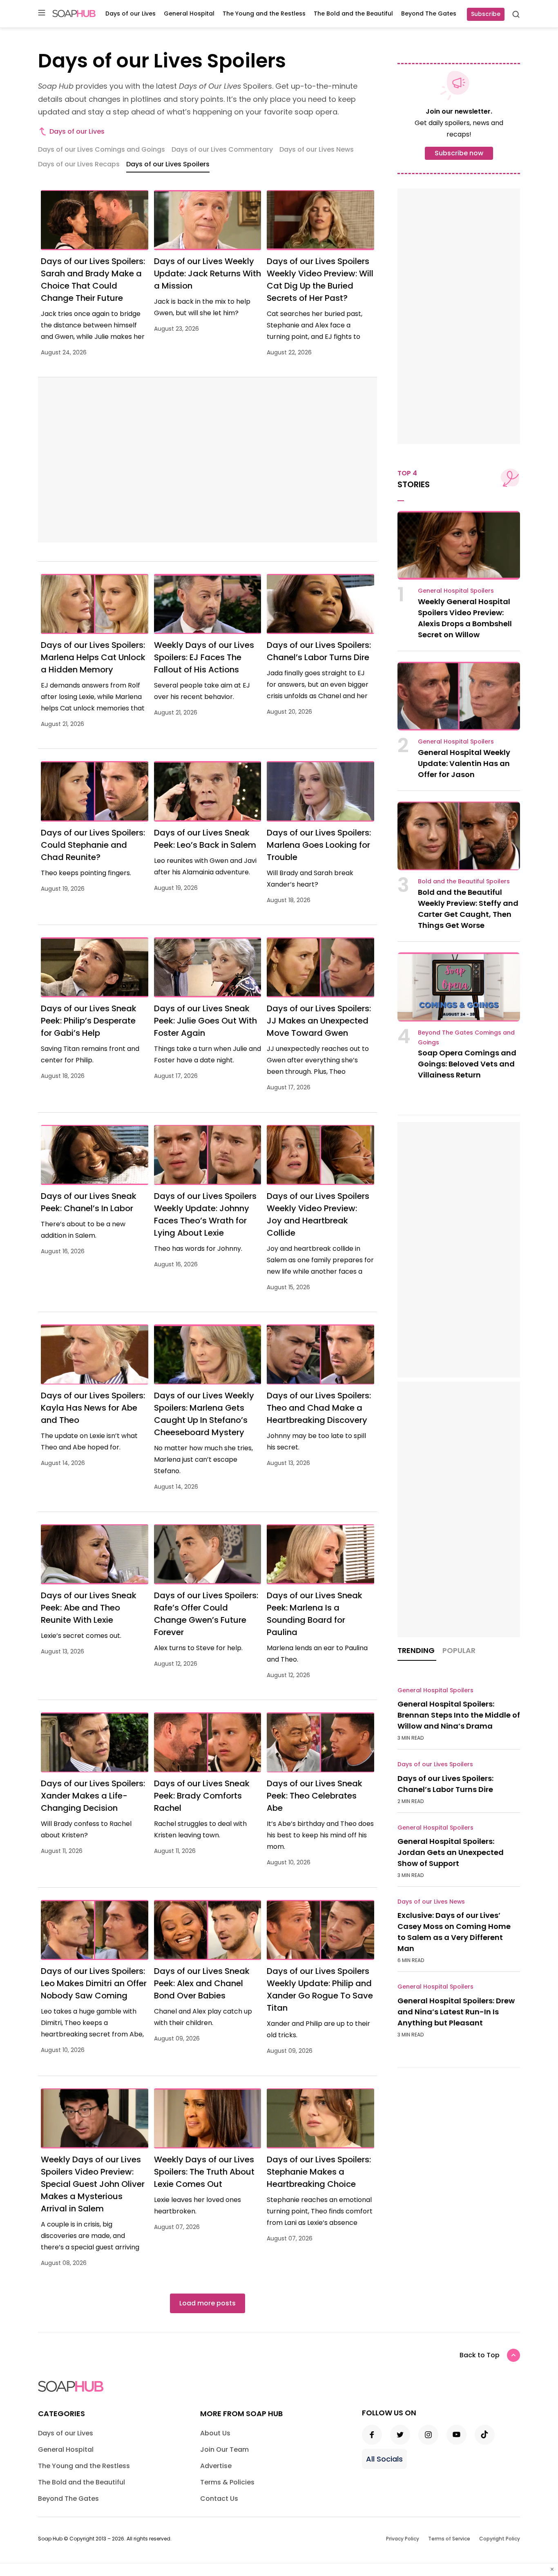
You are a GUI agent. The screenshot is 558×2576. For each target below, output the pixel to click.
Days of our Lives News (431, 1902)
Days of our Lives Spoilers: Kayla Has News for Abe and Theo (93, 1408)
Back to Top (480, 2355)
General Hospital (189, 13)
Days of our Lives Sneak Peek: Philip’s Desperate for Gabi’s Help (89, 1021)
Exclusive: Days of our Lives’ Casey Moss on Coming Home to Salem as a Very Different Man (454, 1932)
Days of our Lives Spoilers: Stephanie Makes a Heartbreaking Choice (319, 2172)
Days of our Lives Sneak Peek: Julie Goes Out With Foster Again (205, 1021)
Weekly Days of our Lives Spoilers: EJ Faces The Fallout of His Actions (204, 657)
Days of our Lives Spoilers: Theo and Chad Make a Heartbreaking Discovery (319, 1408)
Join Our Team (224, 2449)
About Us (215, 2433)
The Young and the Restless (264, 13)
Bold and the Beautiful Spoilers (464, 881)
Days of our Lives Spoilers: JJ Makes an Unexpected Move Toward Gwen (319, 1021)
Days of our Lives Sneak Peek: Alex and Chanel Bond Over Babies (202, 1983)
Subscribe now (459, 153)
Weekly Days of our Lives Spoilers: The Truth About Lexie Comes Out (204, 2172)
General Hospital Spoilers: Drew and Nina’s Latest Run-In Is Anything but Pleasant (456, 2012)
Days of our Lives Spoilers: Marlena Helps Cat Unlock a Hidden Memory (93, 657)
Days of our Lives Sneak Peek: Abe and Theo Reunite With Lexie (89, 1608)
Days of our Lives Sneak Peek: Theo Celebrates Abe (315, 1796)
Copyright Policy (500, 2539)
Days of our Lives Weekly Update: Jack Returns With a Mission (208, 273)
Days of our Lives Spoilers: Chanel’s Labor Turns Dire (445, 1784)
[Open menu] (42, 13)
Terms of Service (449, 2539)
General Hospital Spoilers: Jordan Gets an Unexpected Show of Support (451, 1852)
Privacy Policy (403, 2539)
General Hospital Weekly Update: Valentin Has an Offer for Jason (464, 763)
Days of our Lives (131, 13)
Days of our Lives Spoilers (435, 1764)
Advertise (216, 2466)
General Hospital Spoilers (456, 591)
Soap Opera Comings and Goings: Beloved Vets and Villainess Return (467, 1064)
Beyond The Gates (429, 13)
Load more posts (208, 2303)
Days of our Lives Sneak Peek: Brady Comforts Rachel (202, 1796)
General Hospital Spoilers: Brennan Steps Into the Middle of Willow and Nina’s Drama (459, 1715)
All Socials (384, 2459)
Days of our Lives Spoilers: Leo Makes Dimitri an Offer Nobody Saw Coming (94, 1983)
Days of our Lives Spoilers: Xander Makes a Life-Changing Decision (93, 1796)
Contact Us (219, 2499)
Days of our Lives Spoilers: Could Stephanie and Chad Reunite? (93, 845)
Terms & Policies (227, 2482)
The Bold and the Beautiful (353, 13)
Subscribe (486, 14)
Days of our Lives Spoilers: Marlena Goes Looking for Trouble (319, 845)
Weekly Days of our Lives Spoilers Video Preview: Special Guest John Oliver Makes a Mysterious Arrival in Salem (93, 2184)
